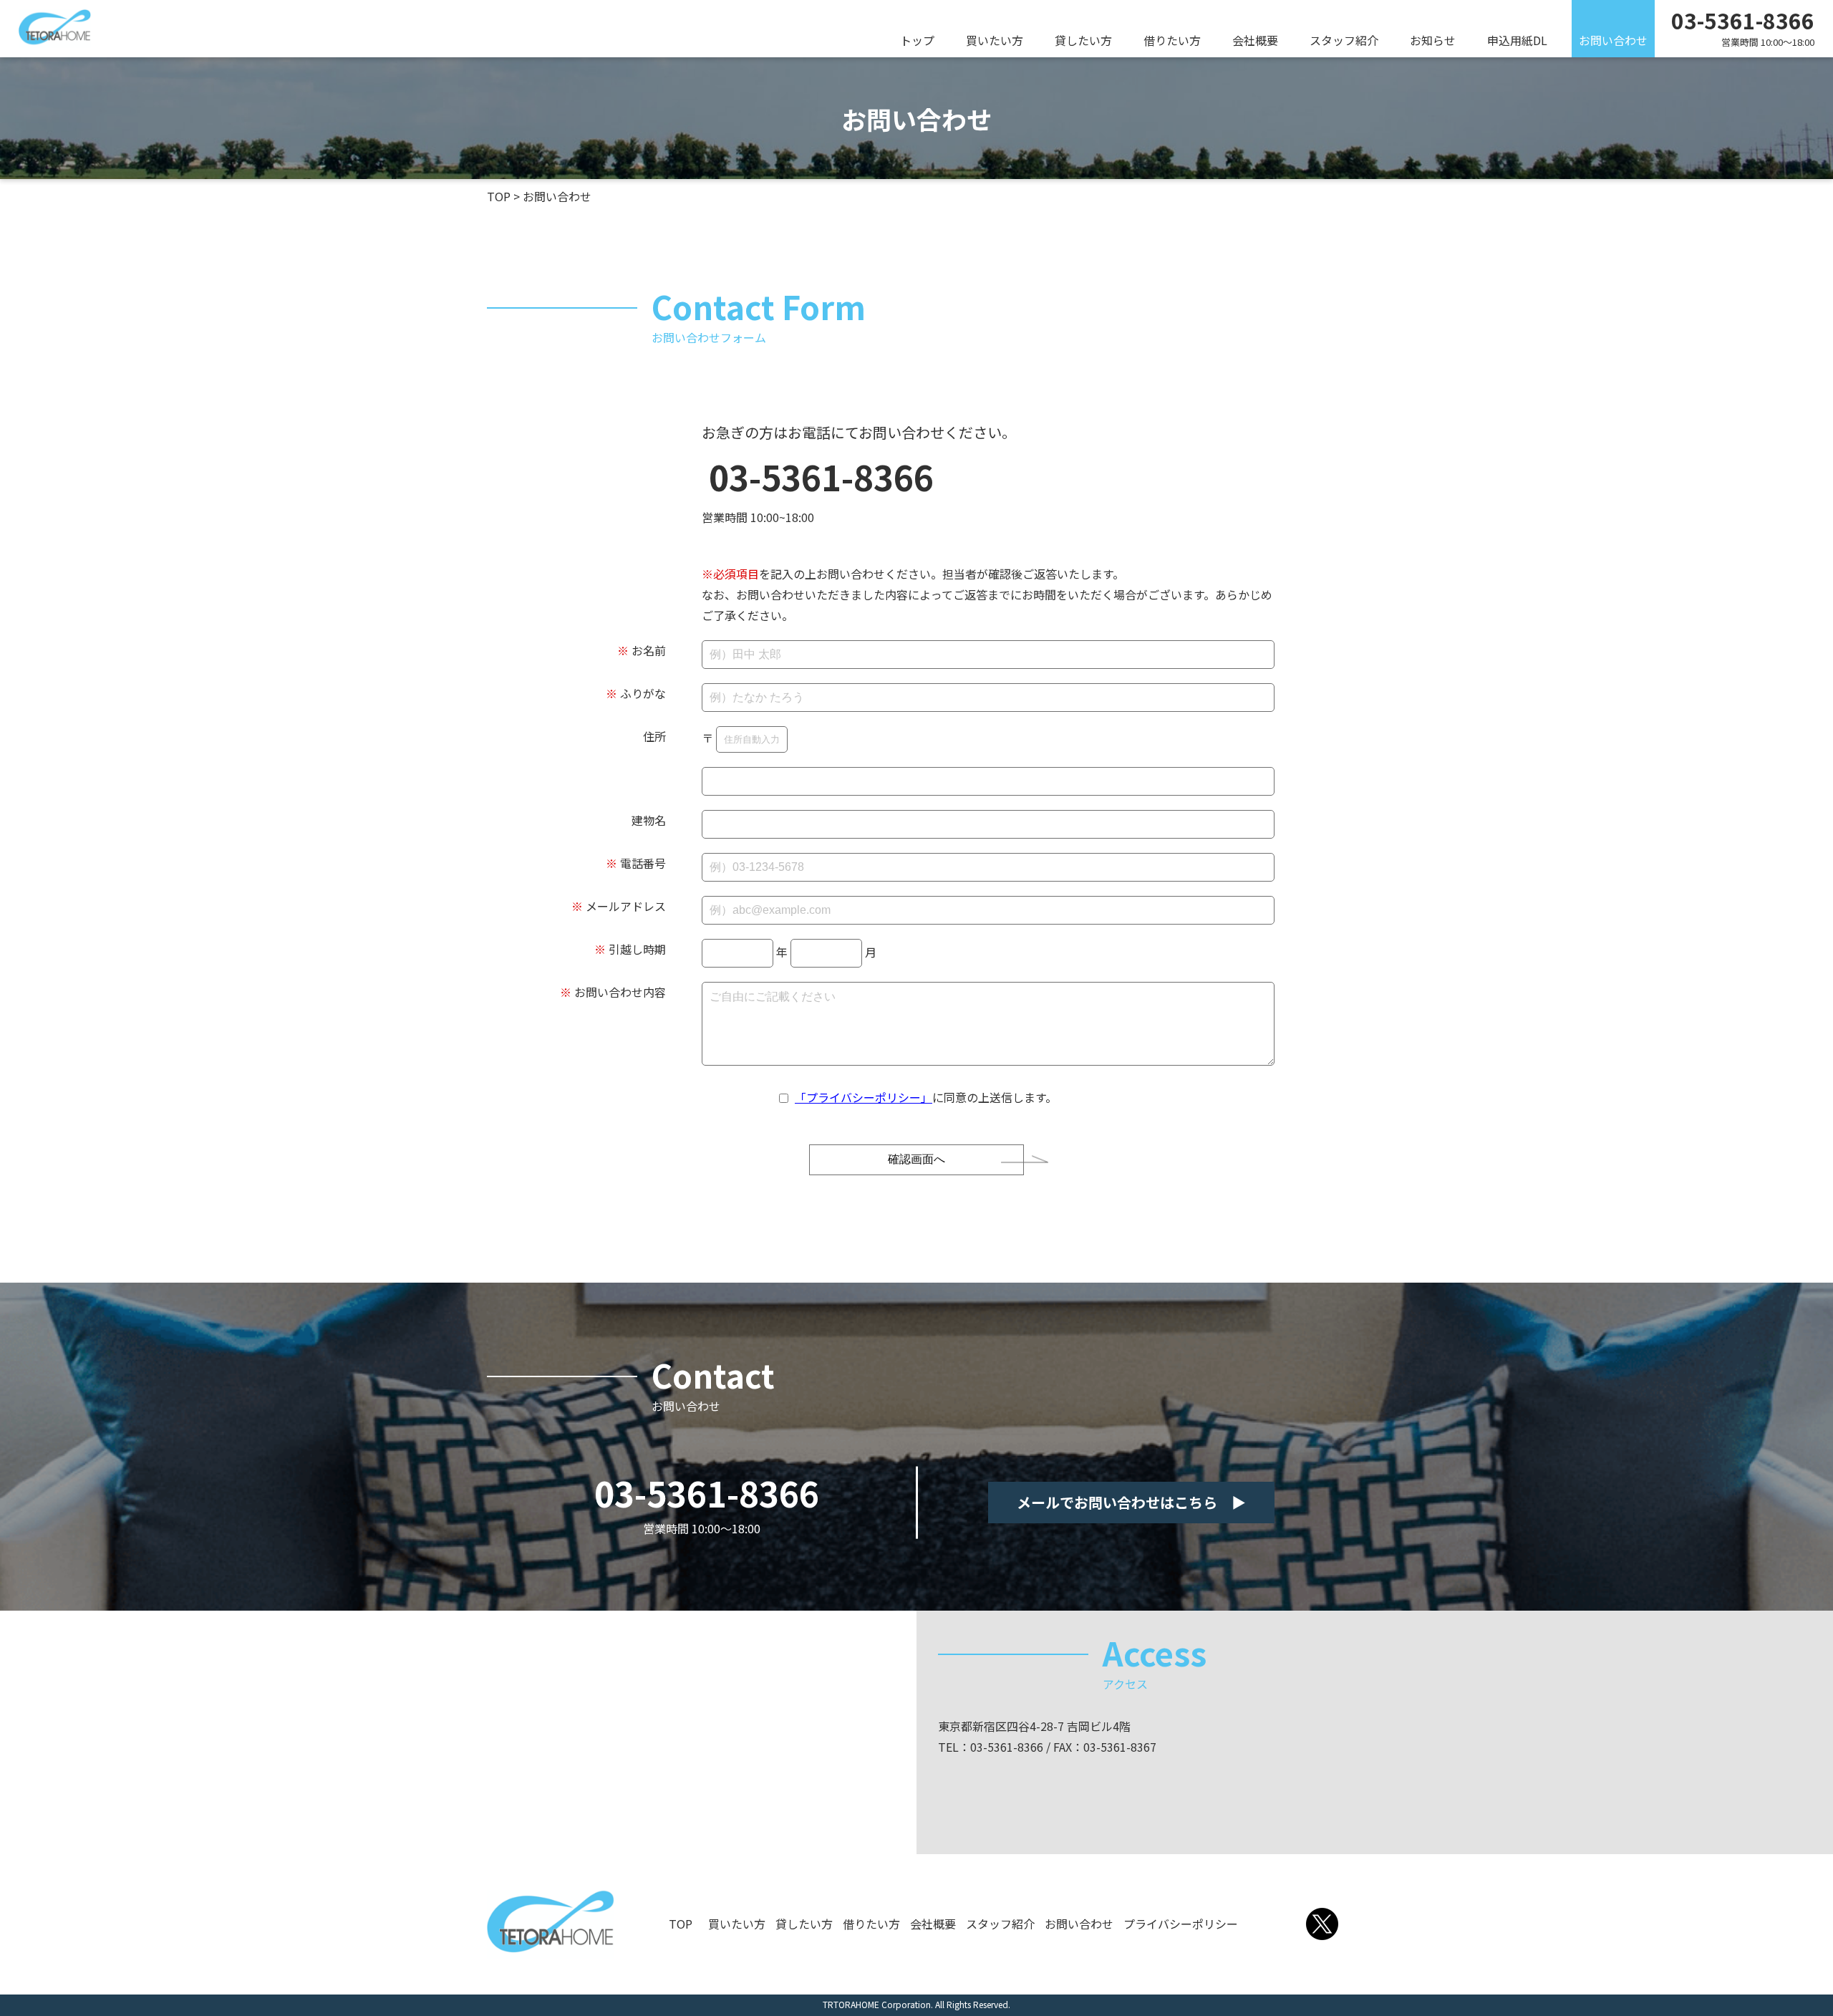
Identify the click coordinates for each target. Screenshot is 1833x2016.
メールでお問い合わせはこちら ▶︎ (1131, 1502)
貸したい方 (1083, 40)
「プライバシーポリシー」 (864, 1097)
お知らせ (1433, 40)
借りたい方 (1172, 40)
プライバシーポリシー (1181, 1924)
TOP (681, 1924)
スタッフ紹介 (1344, 40)
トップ (917, 40)
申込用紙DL (1517, 40)
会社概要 (1255, 40)
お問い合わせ (1613, 40)
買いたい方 (995, 40)
